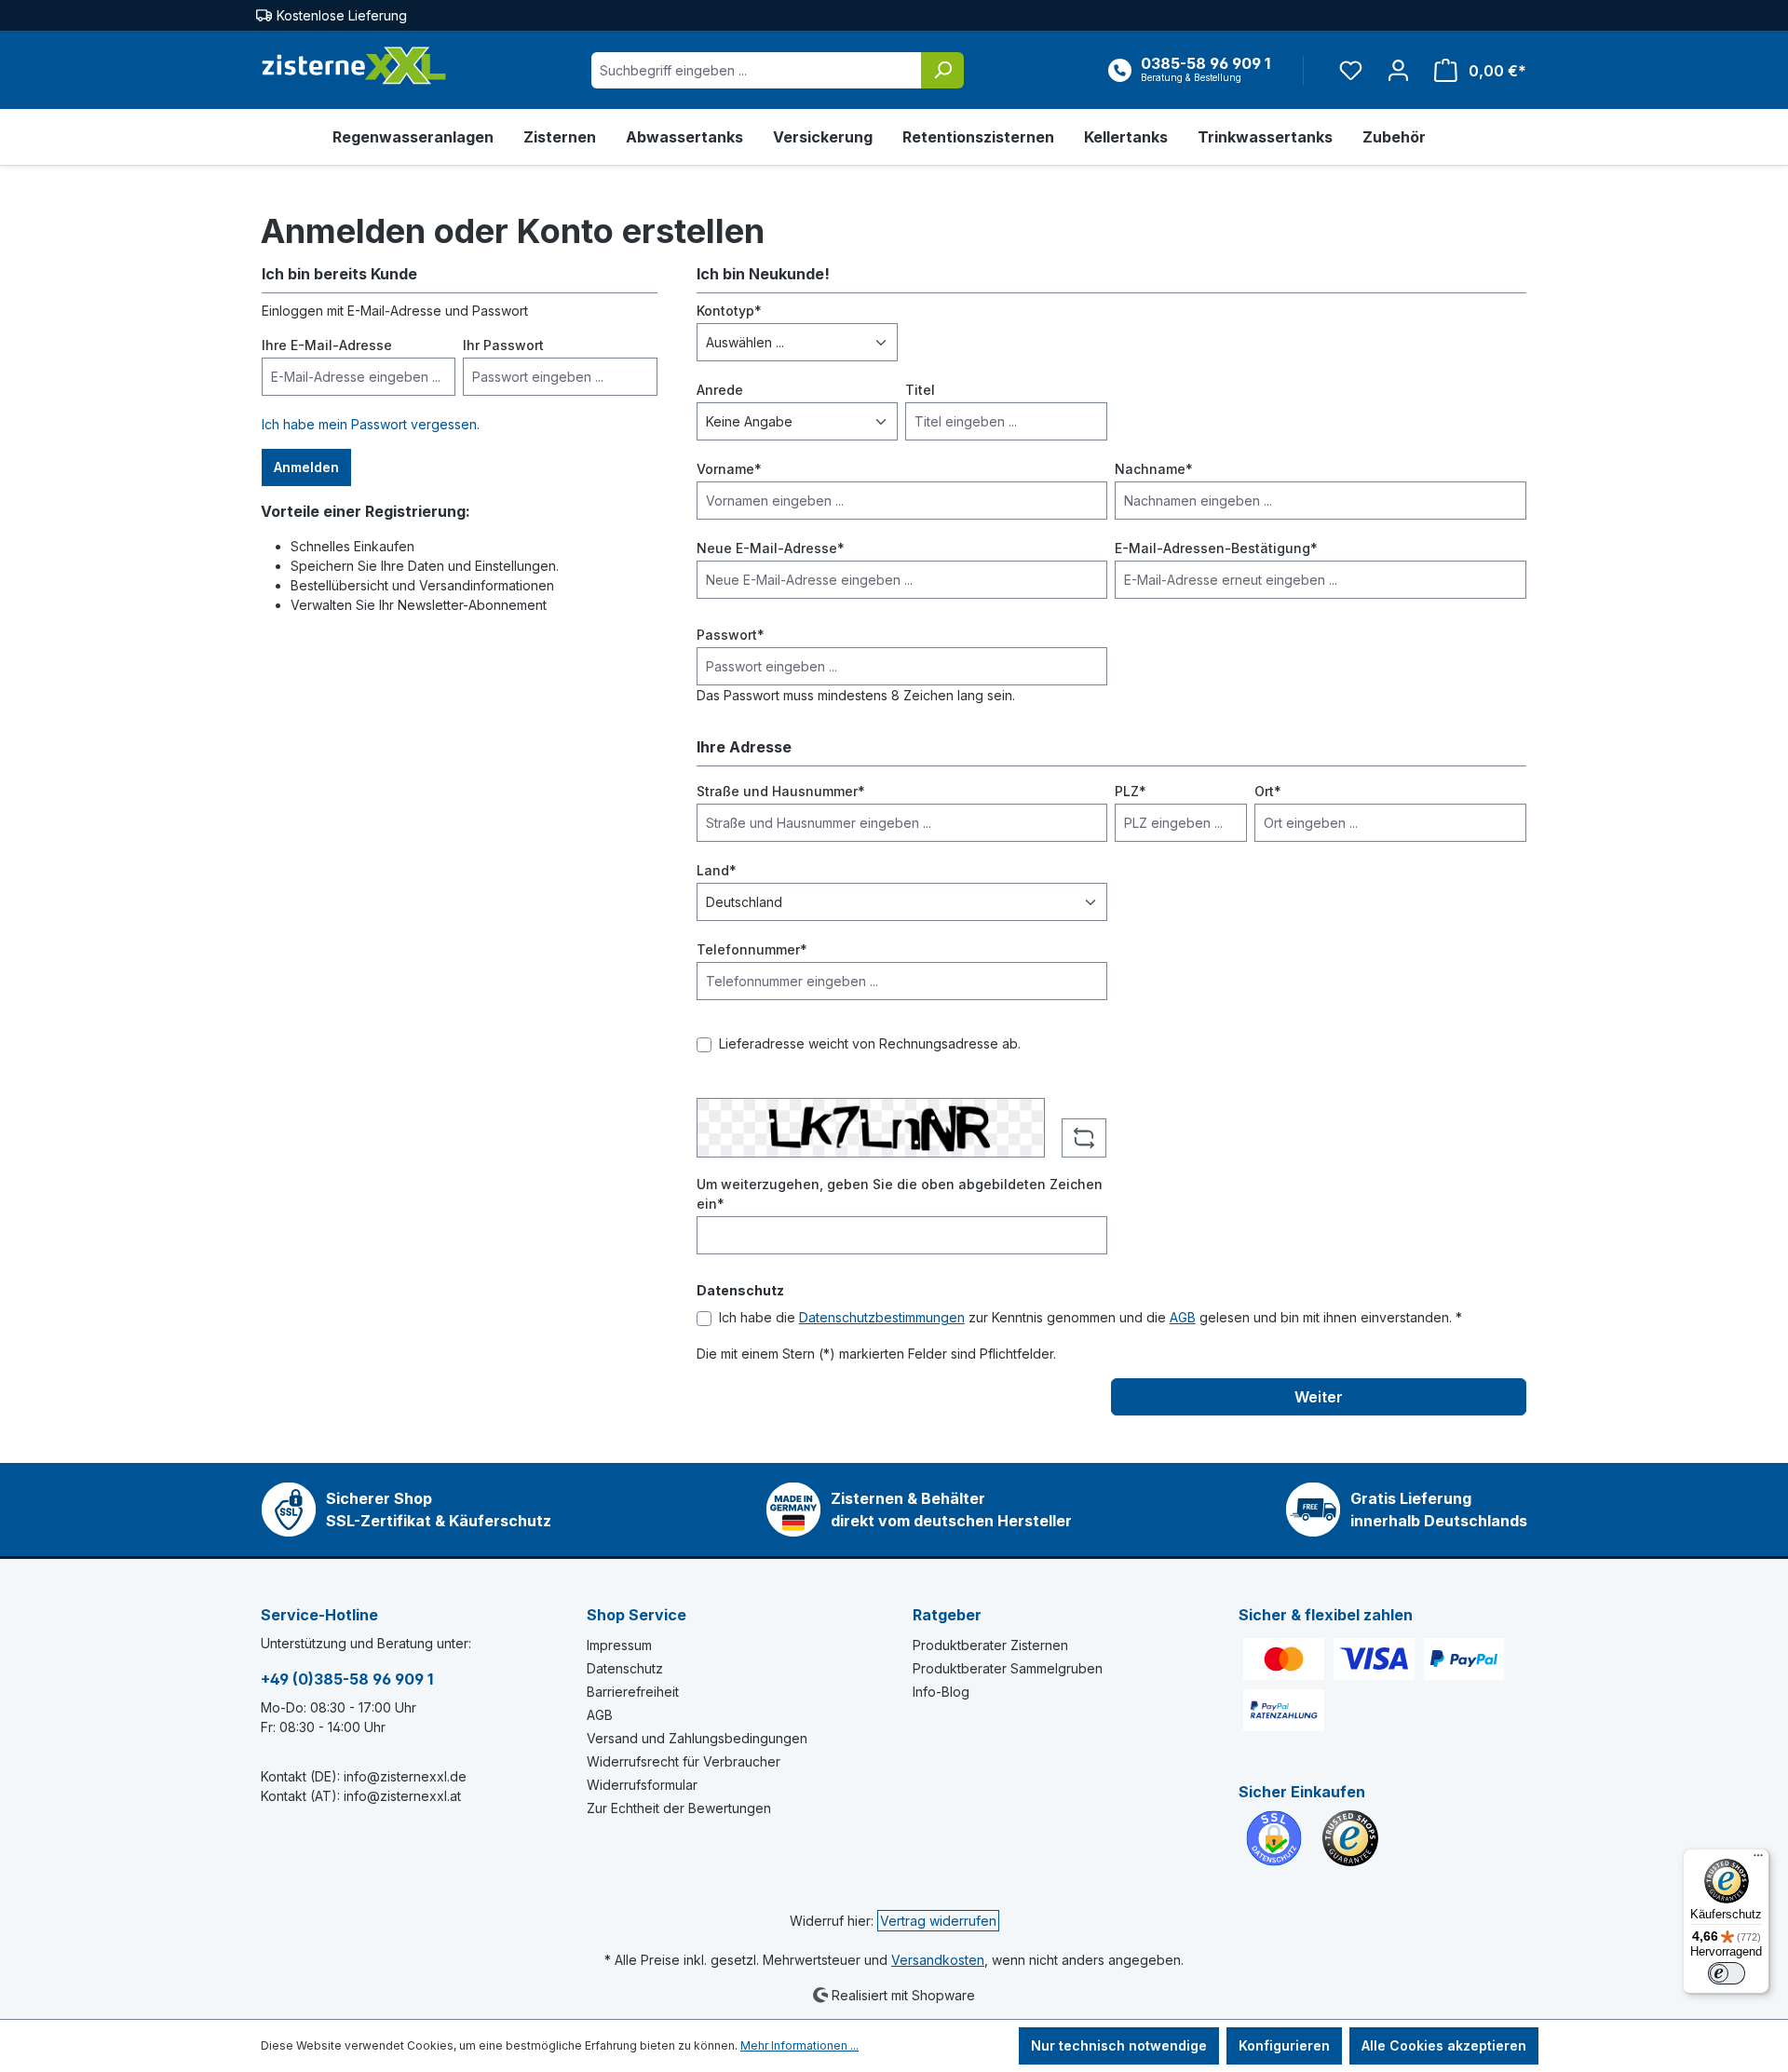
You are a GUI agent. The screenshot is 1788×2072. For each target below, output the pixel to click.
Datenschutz (625, 1668)
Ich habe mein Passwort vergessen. (371, 424)
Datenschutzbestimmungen (882, 1317)
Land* (717, 870)
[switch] (1727, 1973)
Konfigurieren (1284, 2045)
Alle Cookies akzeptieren (1444, 2045)
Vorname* (729, 469)
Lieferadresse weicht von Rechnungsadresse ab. (870, 1043)
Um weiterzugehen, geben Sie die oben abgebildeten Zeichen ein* (900, 1194)
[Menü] (1758, 1860)
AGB (1183, 1317)
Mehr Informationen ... (799, 2045)
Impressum (619, 1645)
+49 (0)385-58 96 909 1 (347, 1679)
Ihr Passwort (503, 345)
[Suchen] (942, 70)
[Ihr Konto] (1398, 70)
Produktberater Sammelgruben (1008, 1668)
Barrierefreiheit (633, 1692)
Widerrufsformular (642, 1785)
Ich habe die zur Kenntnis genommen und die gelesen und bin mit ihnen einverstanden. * (1090, 1317)
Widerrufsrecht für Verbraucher (684, 1761)
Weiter (1319, 1397)
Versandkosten (938, 1960)
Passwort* (731, 635)
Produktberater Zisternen (990, 1645)
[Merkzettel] (1351, 70)
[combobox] (757, 70)
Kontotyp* (729, 311)
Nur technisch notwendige (1119, 2045)
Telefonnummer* (752, 949)
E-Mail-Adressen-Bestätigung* (1216, 548)
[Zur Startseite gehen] (354, 66)
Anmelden (306, 467)
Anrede (720, 390)
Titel (920, 390)
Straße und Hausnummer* (781, 791)
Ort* (1268, 791)
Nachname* (1154, 469)
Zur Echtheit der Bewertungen (679, 1808)
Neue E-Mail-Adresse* (771, 548)
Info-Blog (941, 1692)
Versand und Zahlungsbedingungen (697, 1738)
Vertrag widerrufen (938, 1921)
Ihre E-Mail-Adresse (327, 345)
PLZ (1131, 791)
